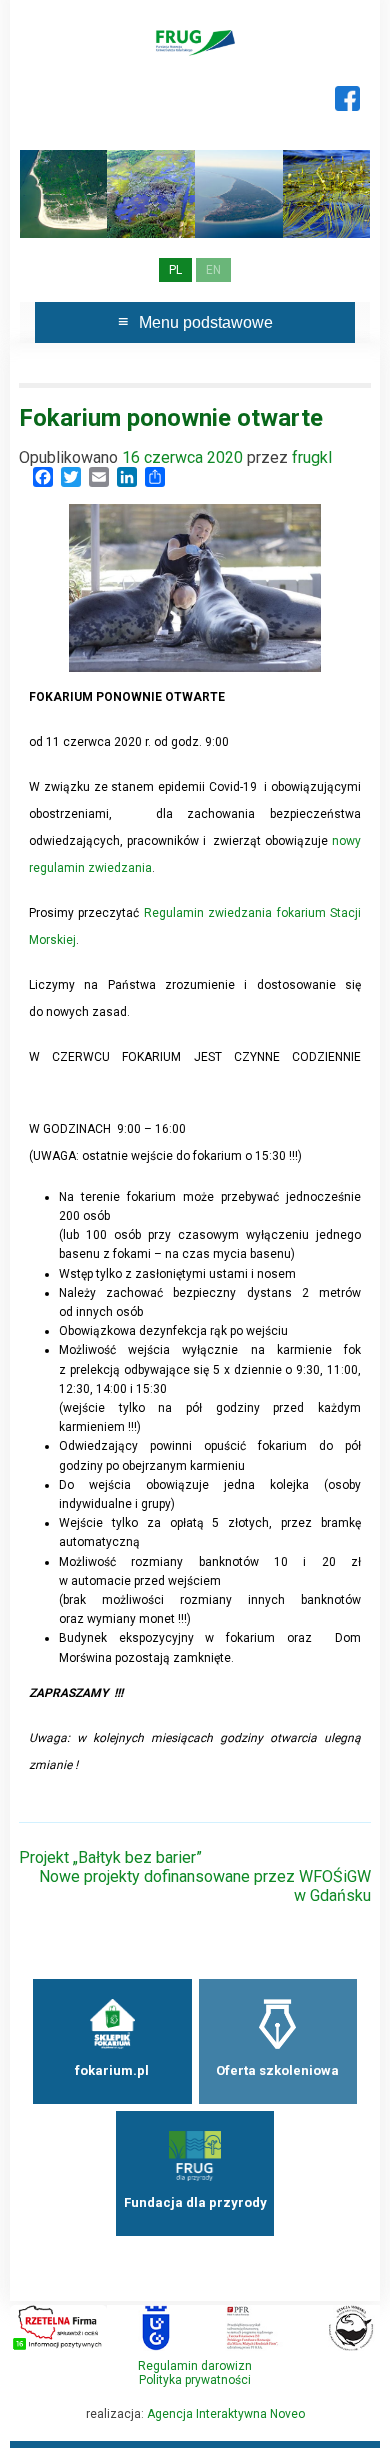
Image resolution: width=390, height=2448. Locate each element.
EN (213, 270)
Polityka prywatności (195, 2380)
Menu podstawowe (206, 322)
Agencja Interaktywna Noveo (226, 2414)
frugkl (312, 457)
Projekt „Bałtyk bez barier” (110, 1857)
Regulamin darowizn (195, 2366)
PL (175, 270)
